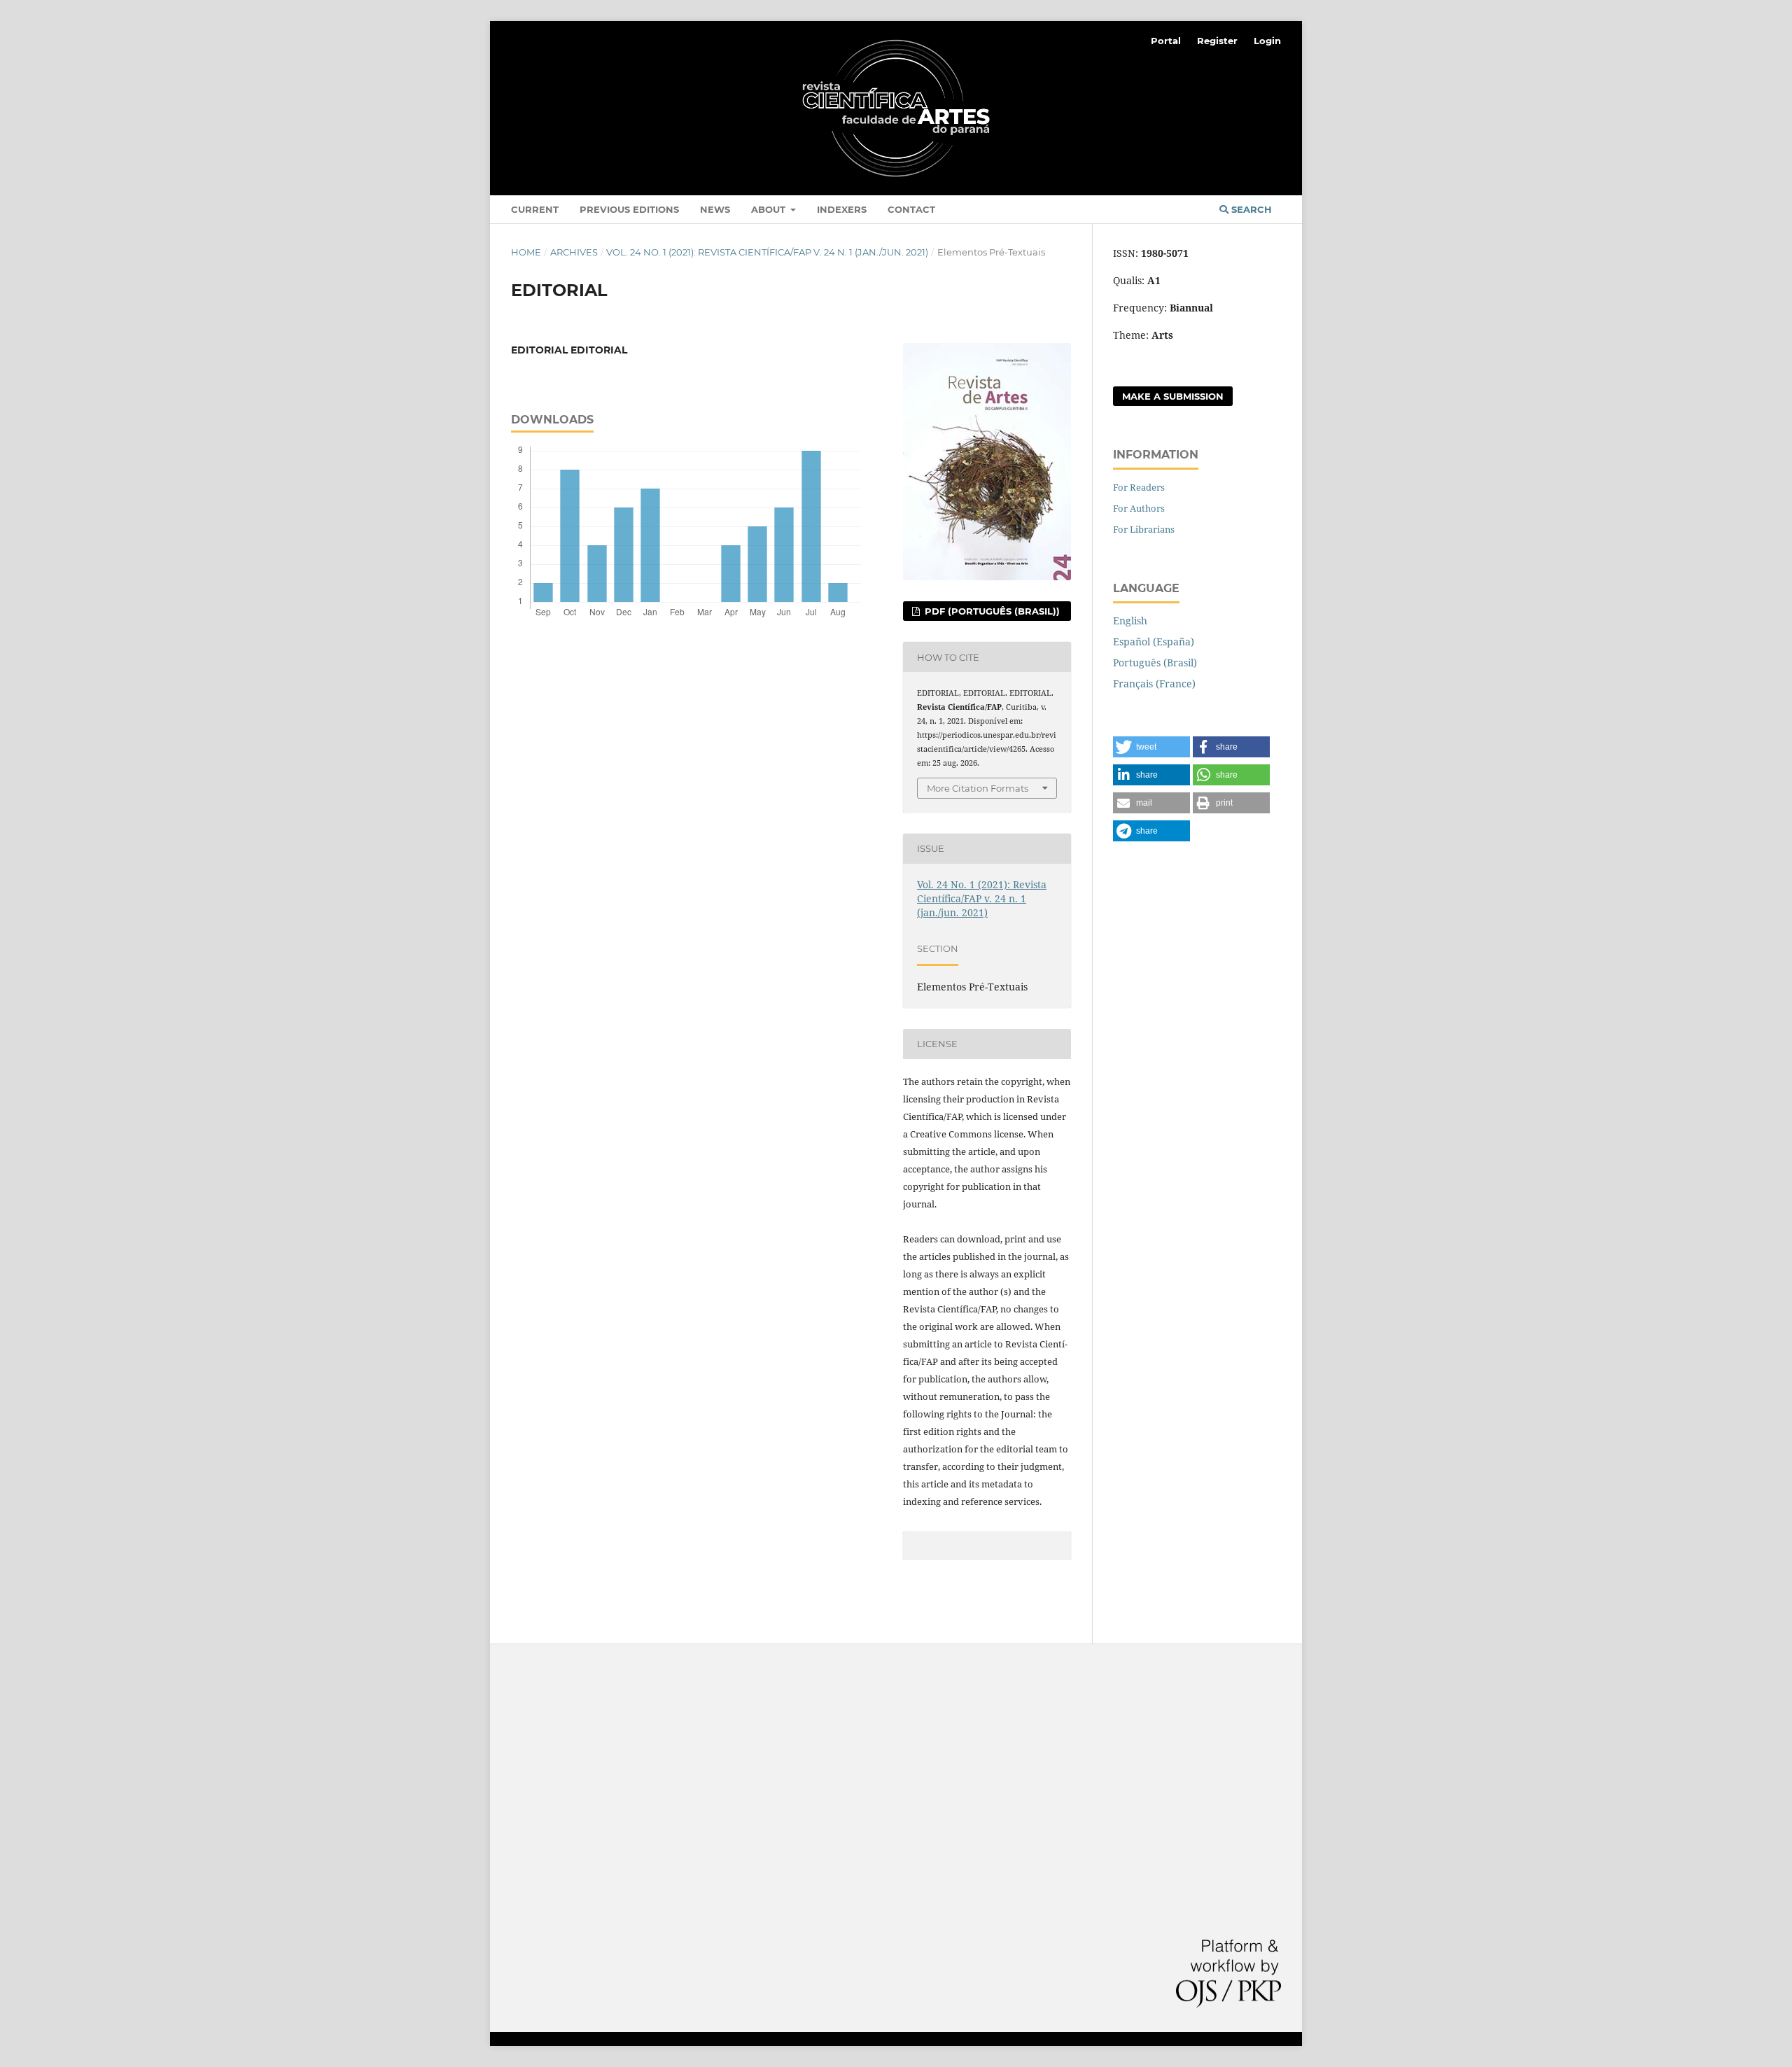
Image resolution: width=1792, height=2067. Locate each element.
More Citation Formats (978, 788)
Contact (911, 209)
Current (535, 209)
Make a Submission (1173, 396)
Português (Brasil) (1155, 663)
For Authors (1139, 508)
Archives (574, 252)
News (715, 209)
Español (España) (1154, 642)
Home (526, 252)
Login (1267, 41)
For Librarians (1144, 529)
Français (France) (1154, 684)
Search (1250, 209)
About (770, 209)
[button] (1151, 747)
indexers (842, 209)
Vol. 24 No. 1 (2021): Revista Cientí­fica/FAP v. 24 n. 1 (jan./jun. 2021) (767, 252)
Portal (1166, 41)
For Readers (1139, 487)
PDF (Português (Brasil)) (991, 611)
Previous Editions (629, 209)
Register (1217, 41)
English (1130, 621)
